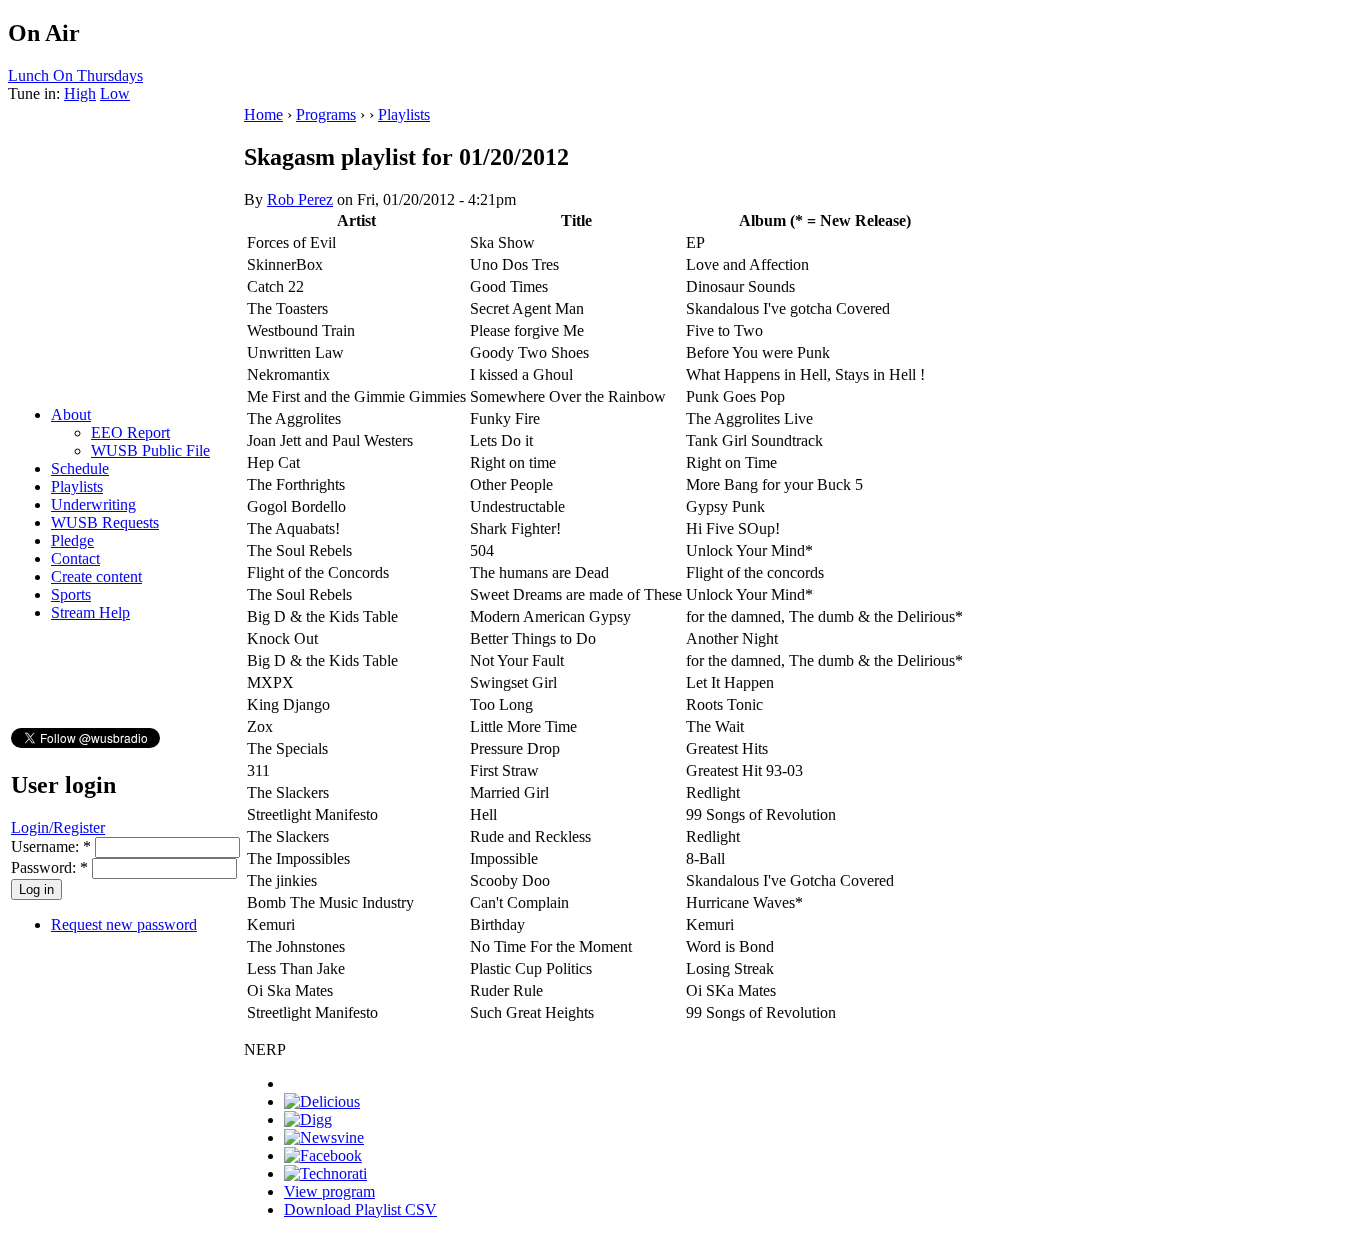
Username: (51, 846)
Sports (71, 594)
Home (263, 114)
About (71, 414)
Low (115, 93)
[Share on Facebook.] (323, 1155)
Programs (326, 114)
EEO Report (130, 432)
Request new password (124, 924)
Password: (49, 867)
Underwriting (93, 504)
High (80, 93)
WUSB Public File (150, 450)
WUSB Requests (105, 522)
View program (329, 1191)
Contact (75, 558)
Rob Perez (300, 199)
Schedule (80, 468)
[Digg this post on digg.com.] (308, 1119)
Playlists (77, 486)
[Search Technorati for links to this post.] (325, 1173)
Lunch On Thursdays (75, 75)
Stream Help (90, 612)
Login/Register (58, 827)
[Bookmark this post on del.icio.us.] (322, 1101)
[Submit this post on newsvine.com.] (324, 1137)
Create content (96, 576)
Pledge (72, 540)
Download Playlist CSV (360, 1209)
